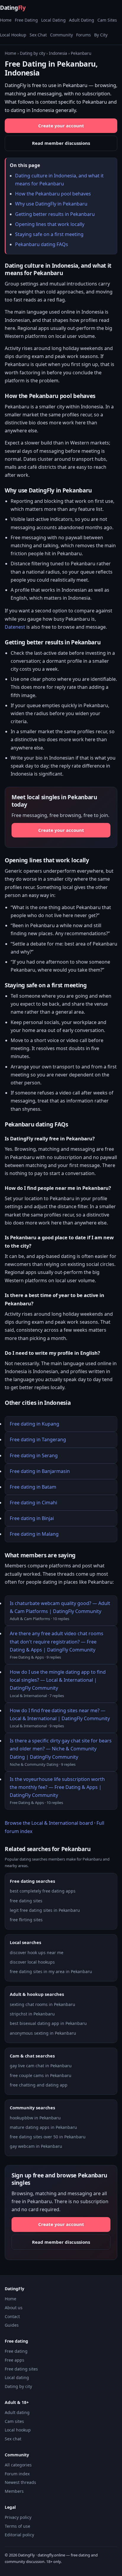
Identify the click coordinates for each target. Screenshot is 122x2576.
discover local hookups (32, 1962)
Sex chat (13, 2439)
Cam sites (14, 2421)
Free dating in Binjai (32, 1518)
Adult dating (17, 2412)
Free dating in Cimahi (33, 1503)
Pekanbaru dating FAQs (42, 244)
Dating (13, 8)
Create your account (61, 126)
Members (14, 2491)
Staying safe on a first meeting (49, 234)
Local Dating (53, 20)
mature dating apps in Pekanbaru (43, 2127)
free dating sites (26, 1901)
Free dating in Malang (34, 1534)
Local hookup (18, 2430)
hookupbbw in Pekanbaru (35, 2118)
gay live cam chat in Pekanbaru (41, 2066)
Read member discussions (61, 143)
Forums (84, 35)
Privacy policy (18, 2517)
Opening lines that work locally (50, 224)
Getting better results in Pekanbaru (55, 214)
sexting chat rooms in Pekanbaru (42, 2004)
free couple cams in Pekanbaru (41, 2075)
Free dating (16, 2351)
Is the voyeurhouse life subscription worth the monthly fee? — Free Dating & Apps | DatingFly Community (57, 1787)
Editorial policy (19, 2535)
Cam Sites (107, 20)
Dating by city (33, 53)
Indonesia (58, 53)
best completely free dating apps (43, 1891)
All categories (18, 2465)
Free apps (15, 2360)
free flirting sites (26, 1920)
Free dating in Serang (34, 1455)
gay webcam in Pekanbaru (36, 2146)
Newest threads (20, 2482)
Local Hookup (13, 35)
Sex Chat (38, 35)
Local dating (17, 2377)
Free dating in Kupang (34, 1424)
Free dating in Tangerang (38, 1439)
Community (61, 35)
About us (14, 2308)
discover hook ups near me (37, 1953)
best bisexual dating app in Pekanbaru (48, 2023)
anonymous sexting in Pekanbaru (43, 2033)
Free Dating (26, 20)
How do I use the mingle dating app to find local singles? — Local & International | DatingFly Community (58, 1680)
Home (6, 20)
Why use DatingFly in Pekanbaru (51, 204)
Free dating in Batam (33, 1487)
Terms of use (17, 2526)
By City (101, 35)
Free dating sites (21, 2369)
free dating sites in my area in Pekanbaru (51, 1971)
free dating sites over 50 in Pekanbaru (48, 2137)
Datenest (15, 627)
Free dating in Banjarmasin (40, 1471)
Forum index (17, 2474)
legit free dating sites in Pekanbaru (45, 1910)
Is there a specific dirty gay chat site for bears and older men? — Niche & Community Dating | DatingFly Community (61, 1749)
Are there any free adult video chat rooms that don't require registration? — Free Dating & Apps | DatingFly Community (57, 1641)
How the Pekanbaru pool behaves (53, 194)
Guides (12, 2325)
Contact (12, 2316)
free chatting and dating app (39, 2085)
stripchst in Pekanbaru (32, 2014)
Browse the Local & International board (49, 1823)
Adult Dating (82, 20)
